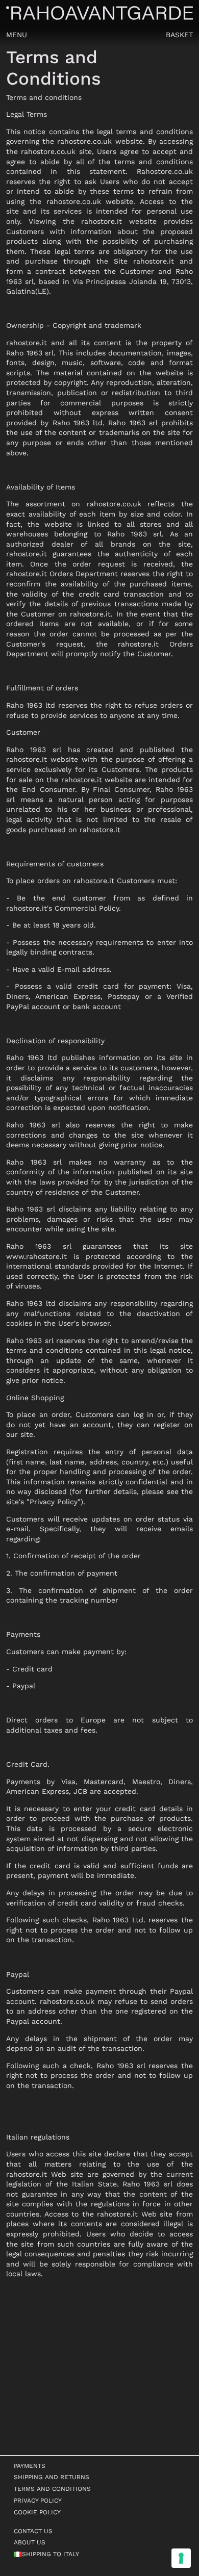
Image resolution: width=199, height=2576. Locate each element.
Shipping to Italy (51, 2554)
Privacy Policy (38, 2501)
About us (30, 2542)
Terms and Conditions (52, 2489)
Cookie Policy (37, 2512)
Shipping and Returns (52, 2477)
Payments (30, 2466)
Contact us (33, 2531)
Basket (179, 35)
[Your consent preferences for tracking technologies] (181, 2558)
